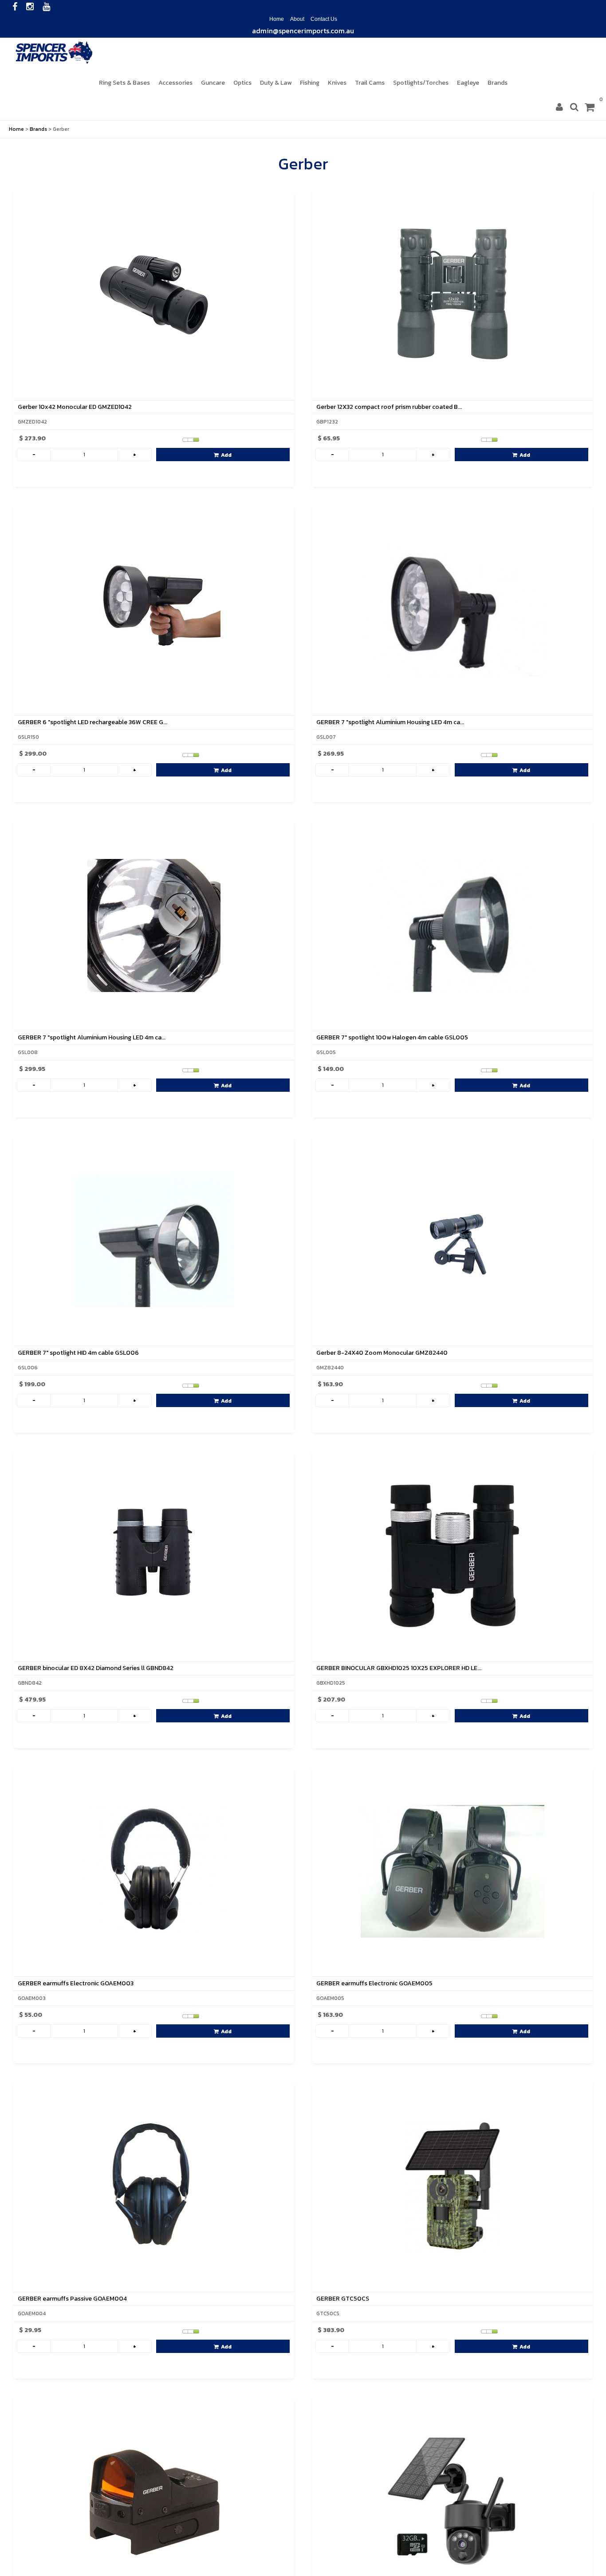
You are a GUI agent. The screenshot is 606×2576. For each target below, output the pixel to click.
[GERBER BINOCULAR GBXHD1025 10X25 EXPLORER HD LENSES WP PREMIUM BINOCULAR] (452, 1555)
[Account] (559, 107)
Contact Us (324, 18)
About (297, 18)
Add (226, 454)
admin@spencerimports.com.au (303, 29)
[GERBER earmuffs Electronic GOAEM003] (154, 1870)
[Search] (574, 107)
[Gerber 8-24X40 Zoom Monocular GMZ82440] (452, 1240)
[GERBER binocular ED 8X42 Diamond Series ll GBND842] (154, 1555)
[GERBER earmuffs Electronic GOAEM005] (452, 1870)
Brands (38, 128)
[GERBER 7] (452, 609)
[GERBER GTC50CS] (452, 2185)
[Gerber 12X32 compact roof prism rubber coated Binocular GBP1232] (452, 294)
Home (277, 18)
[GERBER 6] (154, 609)
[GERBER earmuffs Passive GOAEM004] (154, 2185)
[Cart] (590, 107)
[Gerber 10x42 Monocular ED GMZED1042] (154, 294)
